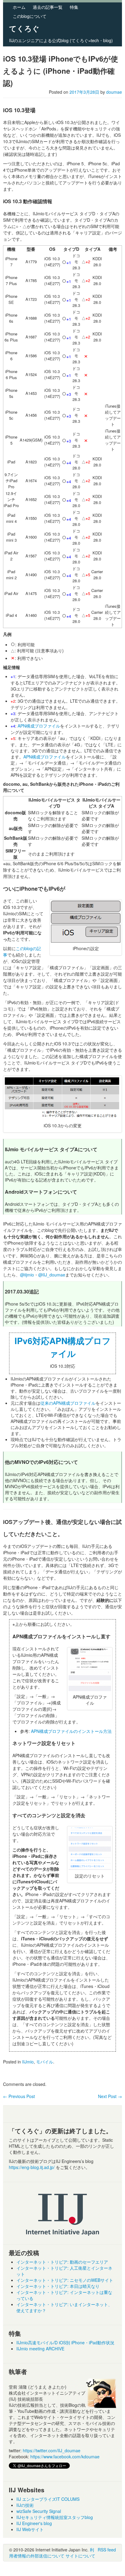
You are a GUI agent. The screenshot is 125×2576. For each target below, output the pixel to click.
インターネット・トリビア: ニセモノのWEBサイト (65, 2280)
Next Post (110, 2096)
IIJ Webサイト (30, 2529)
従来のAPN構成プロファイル (68, 1403)
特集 (74, 7)
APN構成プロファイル (39, 726)
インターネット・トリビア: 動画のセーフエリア (62, 2262)
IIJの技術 (25, 2505)
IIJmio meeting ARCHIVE (40, 2349)
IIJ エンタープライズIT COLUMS (48, 2499)
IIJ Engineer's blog (34, 2523)
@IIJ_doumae (52, 1275)
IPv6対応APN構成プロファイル (63, 1347)
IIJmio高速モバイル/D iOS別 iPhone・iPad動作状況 (65, 2342)
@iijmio (27, 1275)
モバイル (45, 2062)
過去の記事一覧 (48, 7)
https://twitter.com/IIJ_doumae (52, 2450)
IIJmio (28, 2062)
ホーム (19, 7)
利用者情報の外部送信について (52, 2553)
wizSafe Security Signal (39, 2511)
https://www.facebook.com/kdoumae (65, 2457)
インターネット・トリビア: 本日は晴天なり (58, 2286)
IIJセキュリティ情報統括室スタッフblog (55, 2517)
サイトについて (80, 2556)
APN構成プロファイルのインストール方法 (71, 1731)
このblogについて (30, 16)
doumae (114, 92)
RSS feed (107, 2550)
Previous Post (19, 2096)
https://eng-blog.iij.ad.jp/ (32, 2167)
